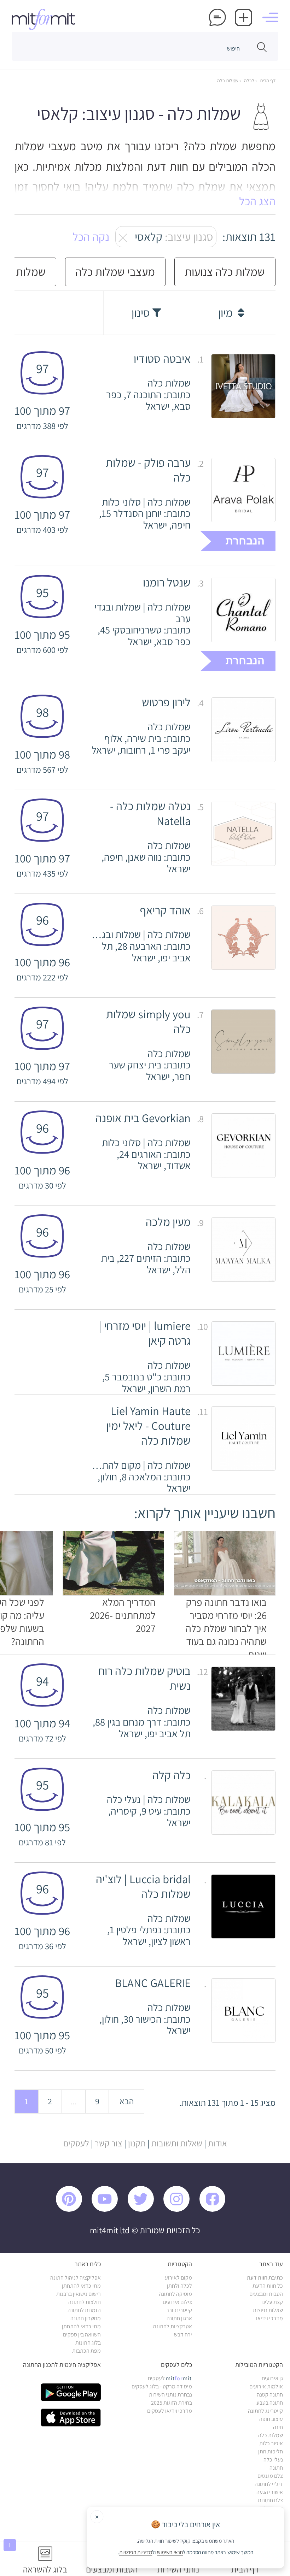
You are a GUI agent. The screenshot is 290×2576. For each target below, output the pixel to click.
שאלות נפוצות (268, 2310)
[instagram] (180, 2210)
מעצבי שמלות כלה (115, 272)
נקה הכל (91, 237)
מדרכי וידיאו (269, 2318)
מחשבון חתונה (86, 2318)
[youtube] (108, 2210)
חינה (278, 2427)
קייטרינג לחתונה (265, 2411)
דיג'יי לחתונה (269, 2484)
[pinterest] (73, 2210)
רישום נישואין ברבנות (79, 2294)
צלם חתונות (270, 2500)
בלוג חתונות (88, 2343)
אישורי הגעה (270, 2492)
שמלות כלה (228, 81)
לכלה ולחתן (179, 2286)
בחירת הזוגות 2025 (172, 2403)
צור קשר (109, 2143)
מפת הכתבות (86, 2351)
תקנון (137, 2143)
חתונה (276, 2468)
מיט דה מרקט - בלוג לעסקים (162, 2386)
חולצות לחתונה (85, 2302)
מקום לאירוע (178, 2278)
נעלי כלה (273, 2460)
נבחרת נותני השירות (170, 2395)
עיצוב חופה (271, 2419)
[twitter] (144, 2210)
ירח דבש (183, 2335)
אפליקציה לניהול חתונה (76, 2278)
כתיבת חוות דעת (265, 2278)
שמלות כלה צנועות (225, 272)
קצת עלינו (272, 2302)
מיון (227, 313)
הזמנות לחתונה (84, 2310)
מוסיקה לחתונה (175, 2294)
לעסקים (76, 2143)
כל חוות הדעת (268, 2286)
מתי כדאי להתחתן (81, 2286)
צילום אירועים (177, 2302)
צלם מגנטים (270, 2476)
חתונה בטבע (270, 2403)
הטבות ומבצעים (266, 2294)
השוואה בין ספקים (82, 2335)
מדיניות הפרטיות (136, 2552)
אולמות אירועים (266, 2386)
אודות (217, 2143)
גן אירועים (272, 2378)
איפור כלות (271, 2443)
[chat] (217, 17)
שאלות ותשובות (177, 2143)
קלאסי (170, 237)
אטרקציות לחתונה (173, 2326)
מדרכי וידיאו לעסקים (170, 2411)
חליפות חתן (271, 2451)
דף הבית (267, 81)
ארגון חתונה (179, 2318)
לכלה (249, 81)
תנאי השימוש (170, 2552)
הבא (127, 2101)
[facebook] (216, 2210)
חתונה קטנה (270, 2395)
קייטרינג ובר (179, 2310)
